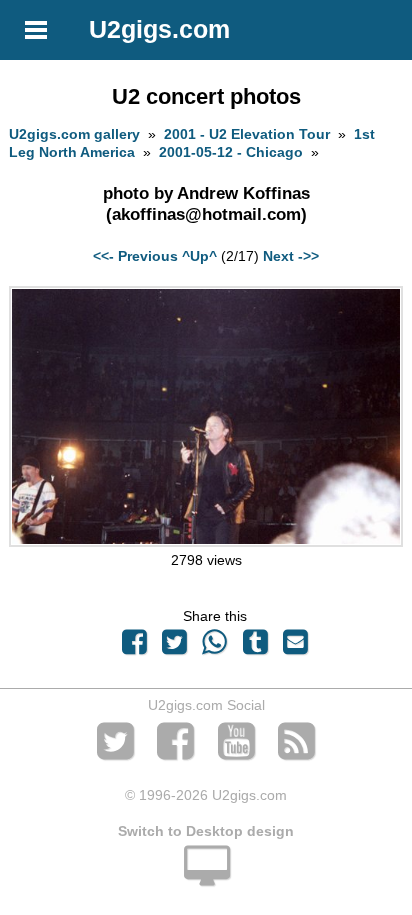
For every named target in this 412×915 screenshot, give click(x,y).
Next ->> (291, 256)
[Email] (295, 647)
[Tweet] (175, 647)
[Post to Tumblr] (255, 647)
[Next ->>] (205, 542)
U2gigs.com (159, 29)
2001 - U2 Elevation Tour (247, 134)
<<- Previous (135, 256)
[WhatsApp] (215, 647)
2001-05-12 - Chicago (231, 152)
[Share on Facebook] (134, 647)
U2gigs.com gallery (74, 134)
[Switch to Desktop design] (206, 877)
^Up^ (199, 256)
